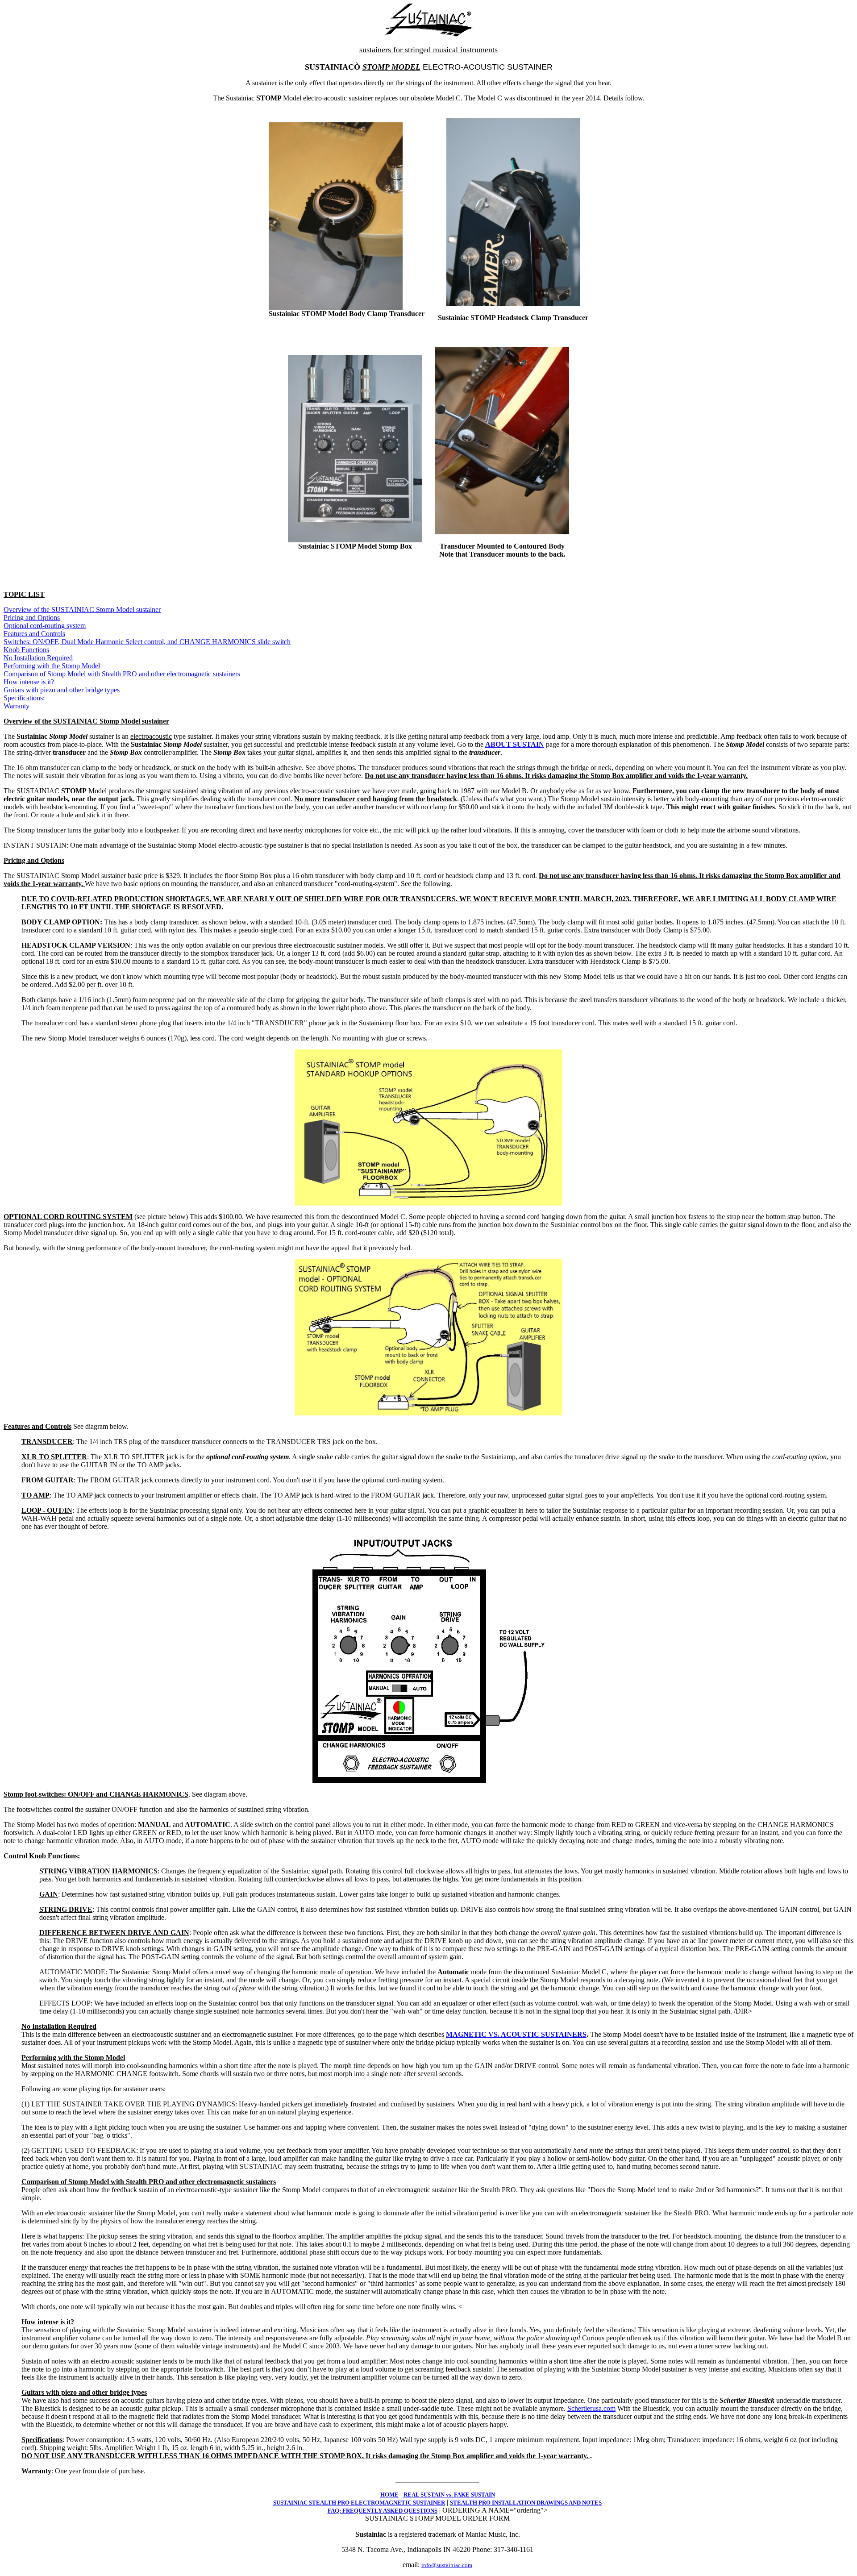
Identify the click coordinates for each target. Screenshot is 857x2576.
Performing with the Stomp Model (52, 666)
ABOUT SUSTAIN (515, 744)
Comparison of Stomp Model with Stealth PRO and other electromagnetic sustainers (122, 674)
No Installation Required (38, 658)
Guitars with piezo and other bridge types (62, 690)
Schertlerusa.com (591, 2408)
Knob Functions (26, 650)
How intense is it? (29, 682)
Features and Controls (34, 634)
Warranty (17, 706)
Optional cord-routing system (45, 626)
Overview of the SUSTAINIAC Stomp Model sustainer (82, 610)
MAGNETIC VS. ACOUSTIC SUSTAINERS (516, 2034)
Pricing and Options (32, 618)
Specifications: (24, 698)
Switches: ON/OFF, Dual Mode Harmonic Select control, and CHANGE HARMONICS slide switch (147, 642)
